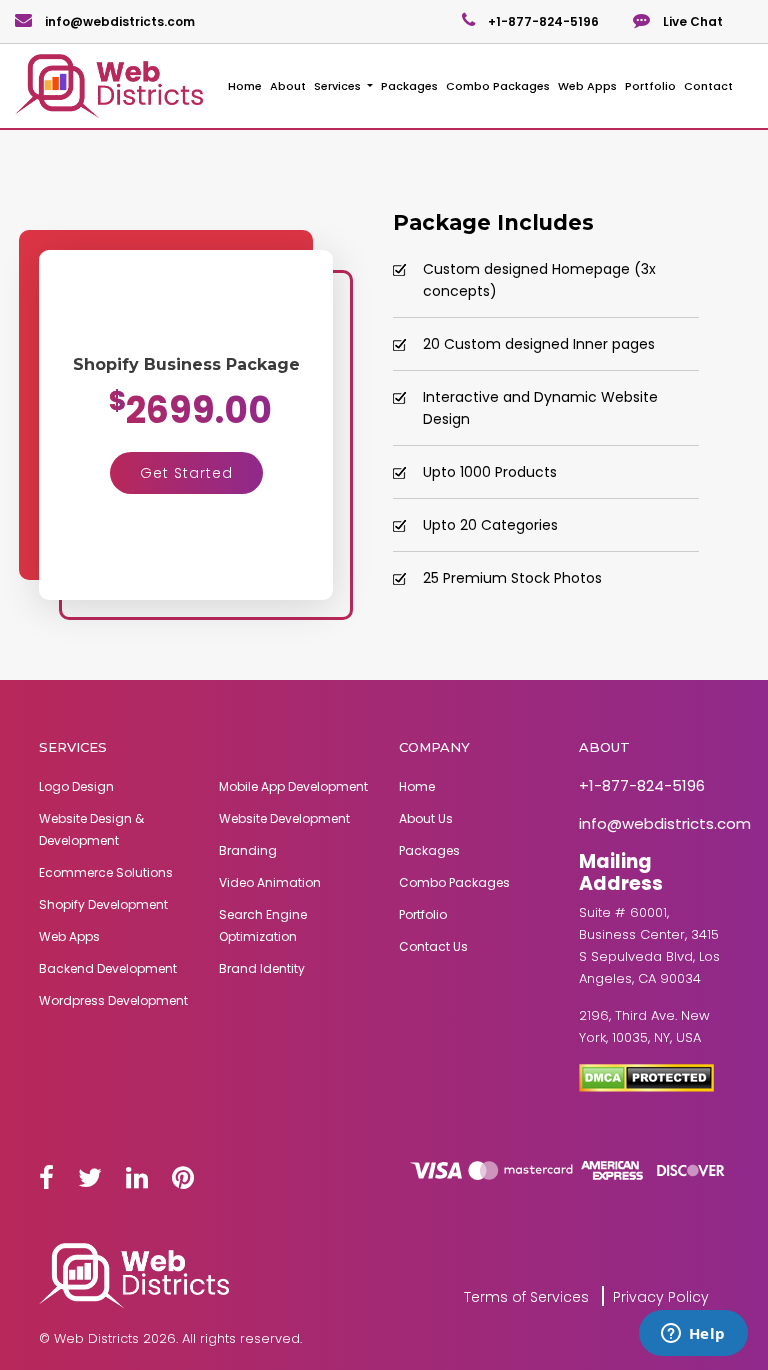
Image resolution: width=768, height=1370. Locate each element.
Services (339, 86)
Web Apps (587, 86)
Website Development (284, 818)
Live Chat (691, 21)
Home (245, 86)
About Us (426, 818)
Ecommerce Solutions (106, 872)
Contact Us (433, 946)
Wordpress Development (113, 1000)
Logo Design (76, 786)
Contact (708, 86)
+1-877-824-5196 (542, 21)
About (288, 86)
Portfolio (650, 86)
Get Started (186, 473)
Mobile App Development (293, 786)
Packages (409, 86)
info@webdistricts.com (118, 21)
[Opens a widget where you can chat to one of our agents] (693, 1335)
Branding (248, 850)
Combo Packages (498, 86)
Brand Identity (262, 968)
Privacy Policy (661, 1297)
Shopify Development (103, 904)
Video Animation (270, 882)
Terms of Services (526, 1297)
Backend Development (108, 968)
